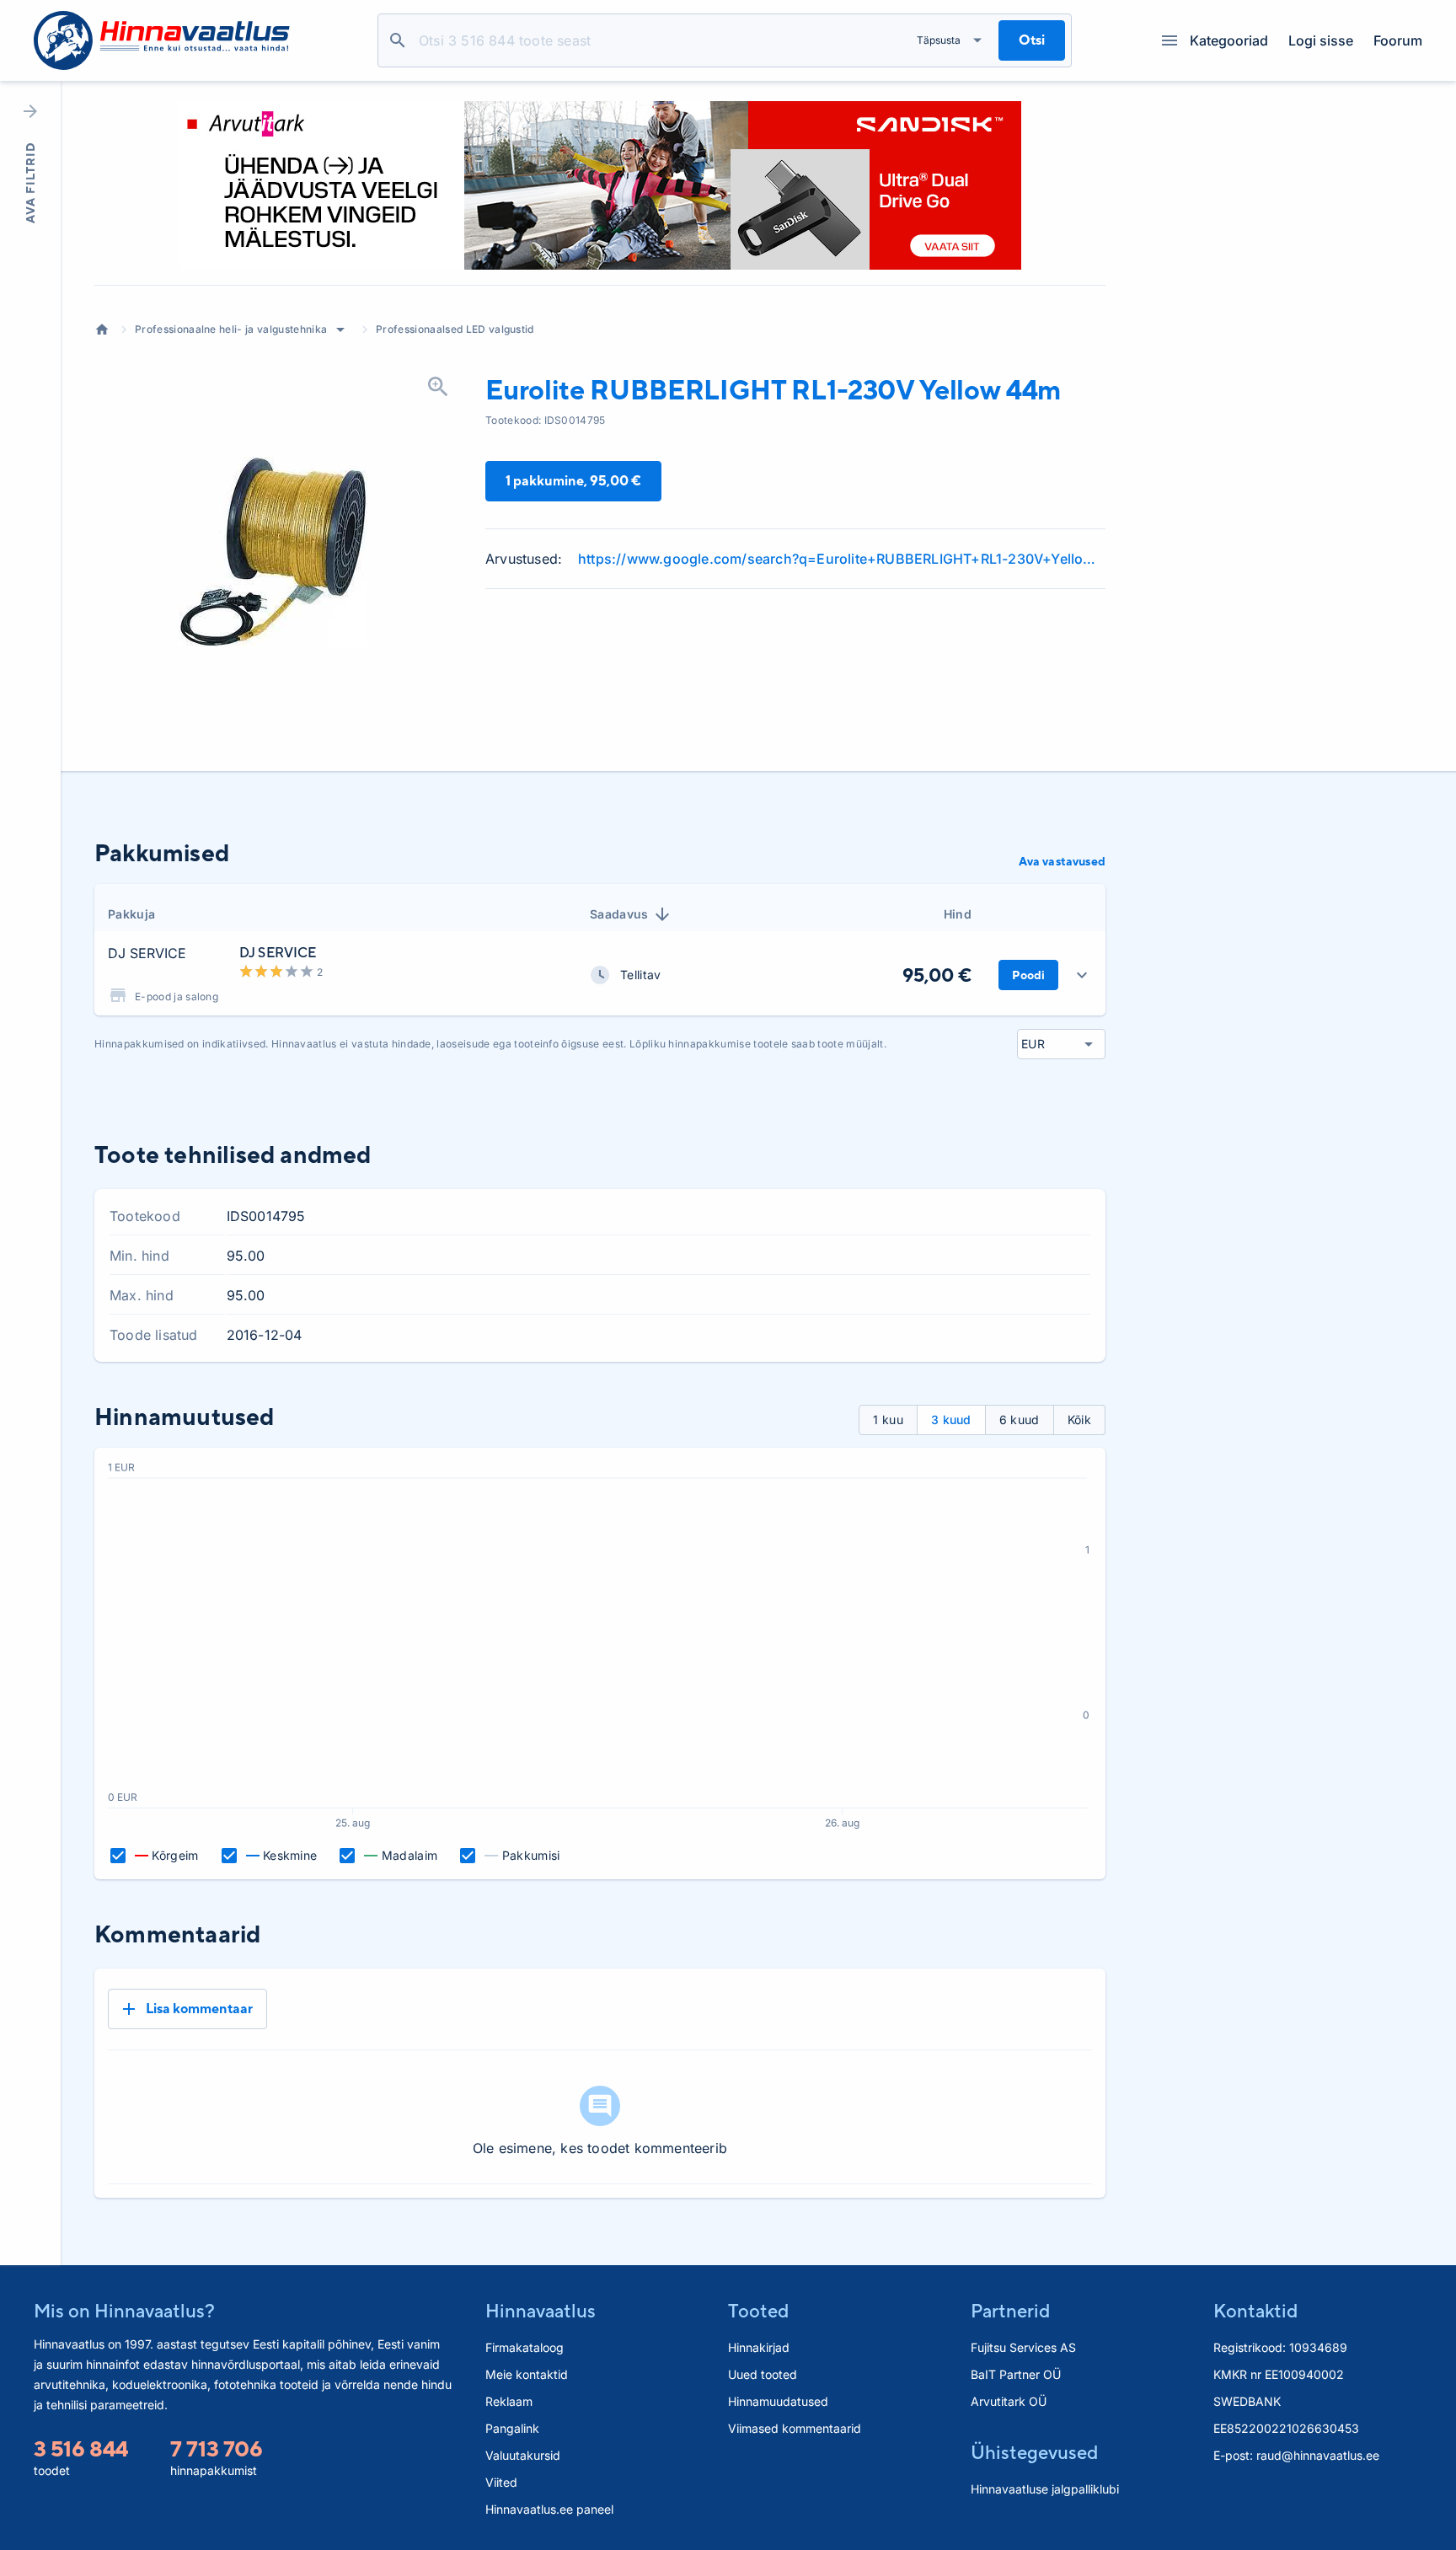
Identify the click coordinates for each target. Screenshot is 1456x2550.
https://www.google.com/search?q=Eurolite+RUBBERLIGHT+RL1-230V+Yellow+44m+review (842, 559)
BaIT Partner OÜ (1016, 2374)
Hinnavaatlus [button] (541, 2311)
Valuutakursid (523, 2455)
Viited (501, 2482)
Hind (958, 914)
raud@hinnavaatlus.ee (1318, 2455)
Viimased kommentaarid (795, 2428)
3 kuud (951, 1420)
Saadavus (619, 914)
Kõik (1079, 1420)
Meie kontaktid (527, 2374)
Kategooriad (1229, 40)
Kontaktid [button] (1255, 2311)
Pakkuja (131, 914)
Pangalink (512, 2428)
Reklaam (509, 2401)
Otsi (398, 40)
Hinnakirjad (759, 2347)
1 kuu (888, 1420)
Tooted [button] (758, 2311)
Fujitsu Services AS (1023, 2347)
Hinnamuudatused (778, 2401)
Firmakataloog (525, 2347)
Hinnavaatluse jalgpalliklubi (1045, 2489)
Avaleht (102, 329)
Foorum (1398, 40)
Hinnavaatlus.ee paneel (549, 2509)
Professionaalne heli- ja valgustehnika (231, 329)
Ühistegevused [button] (1034, 2452)
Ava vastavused (1062, 861)
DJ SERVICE (147, 953)
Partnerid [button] (1010, 2311)
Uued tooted (763, 2374)
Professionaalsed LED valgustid (455, 329)
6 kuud (1020, 1420)
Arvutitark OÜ (1009, 2401)
